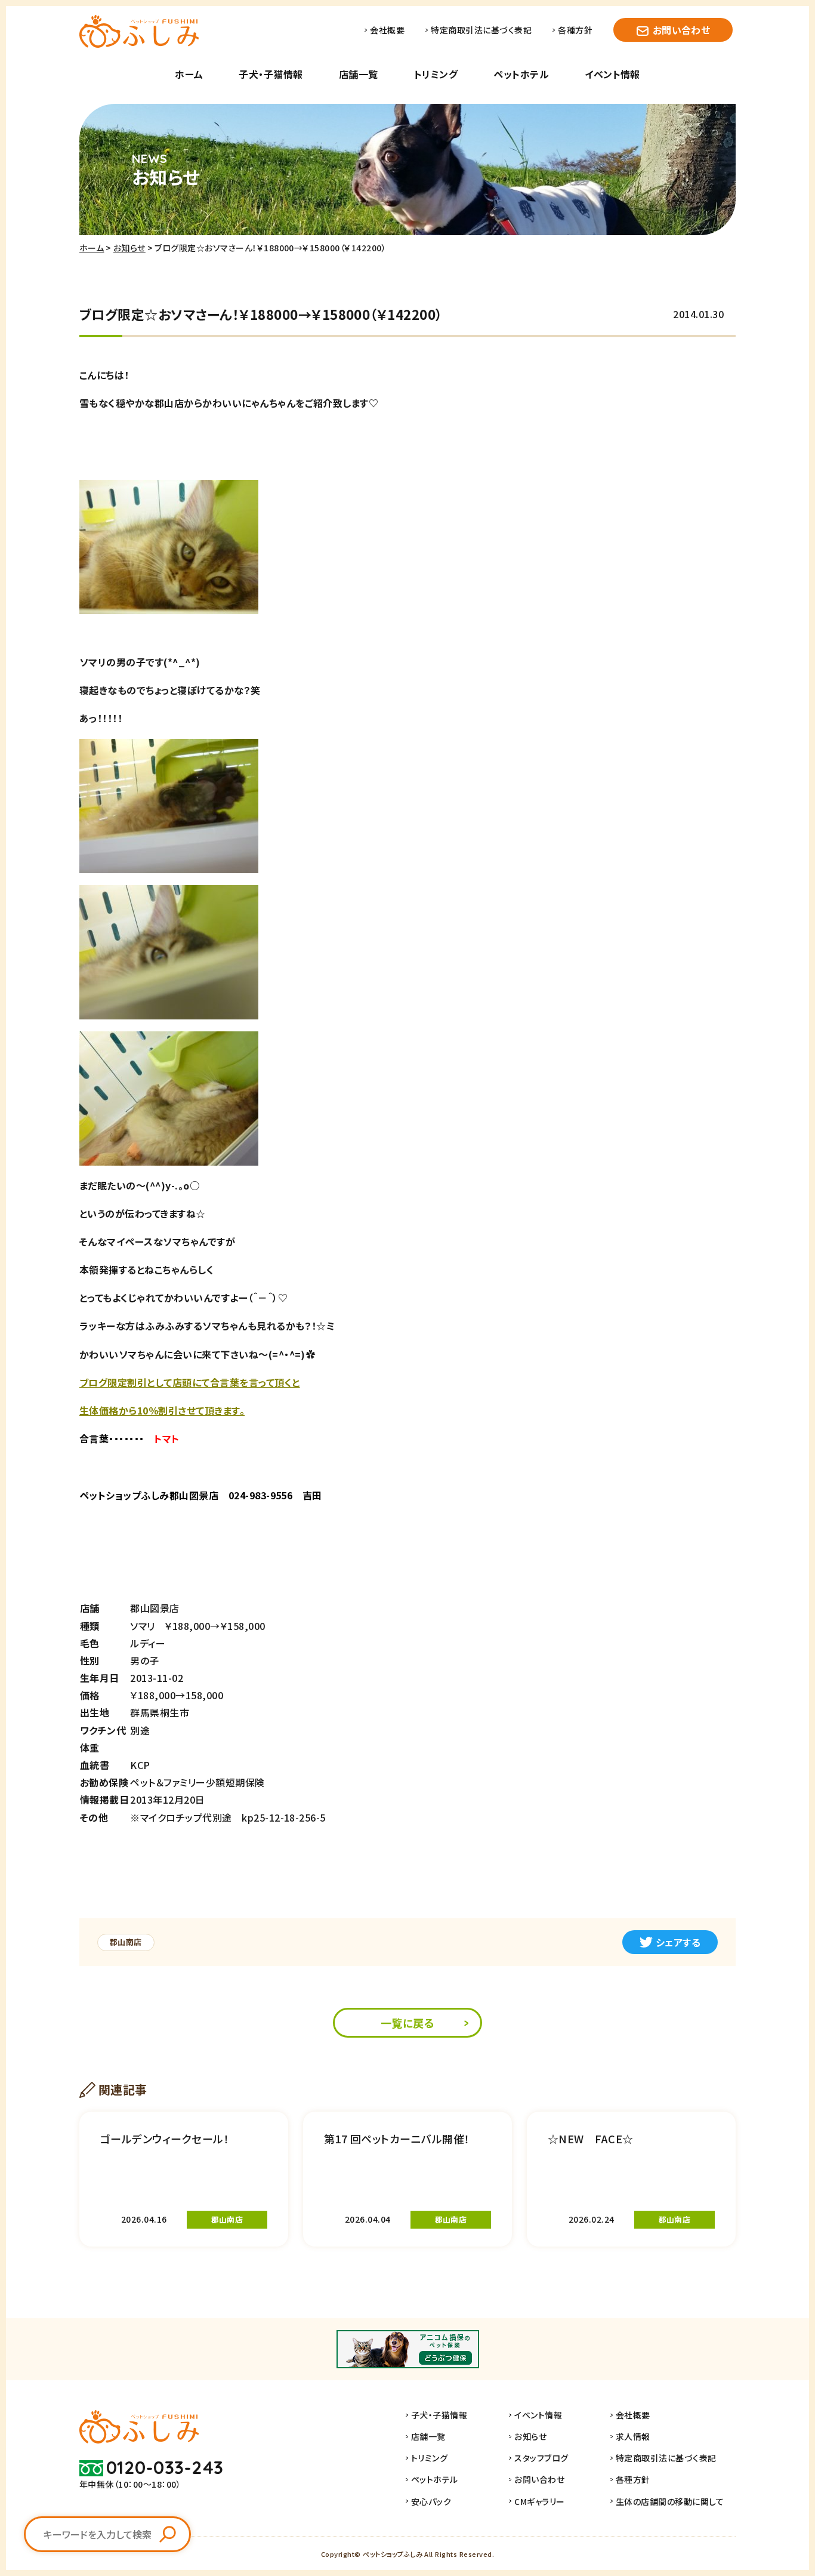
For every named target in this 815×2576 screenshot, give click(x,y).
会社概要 (387, 30)
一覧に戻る (407, 2023)
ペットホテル (521, 74)
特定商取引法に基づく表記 (481, 30)
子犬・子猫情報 (271, 74)
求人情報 (633, 2436)
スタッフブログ (541, 2458)
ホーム (189, 74)
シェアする (678, 1942)
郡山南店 (126, 1942)
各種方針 (575, 30)
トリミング (436, 74)
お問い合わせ (682, 30)
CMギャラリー (539, 2501)
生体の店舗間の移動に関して (670, 2501)
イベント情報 (612, 74)
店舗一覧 (359, 74)
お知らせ (129, 248)
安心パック (431, 2501)
